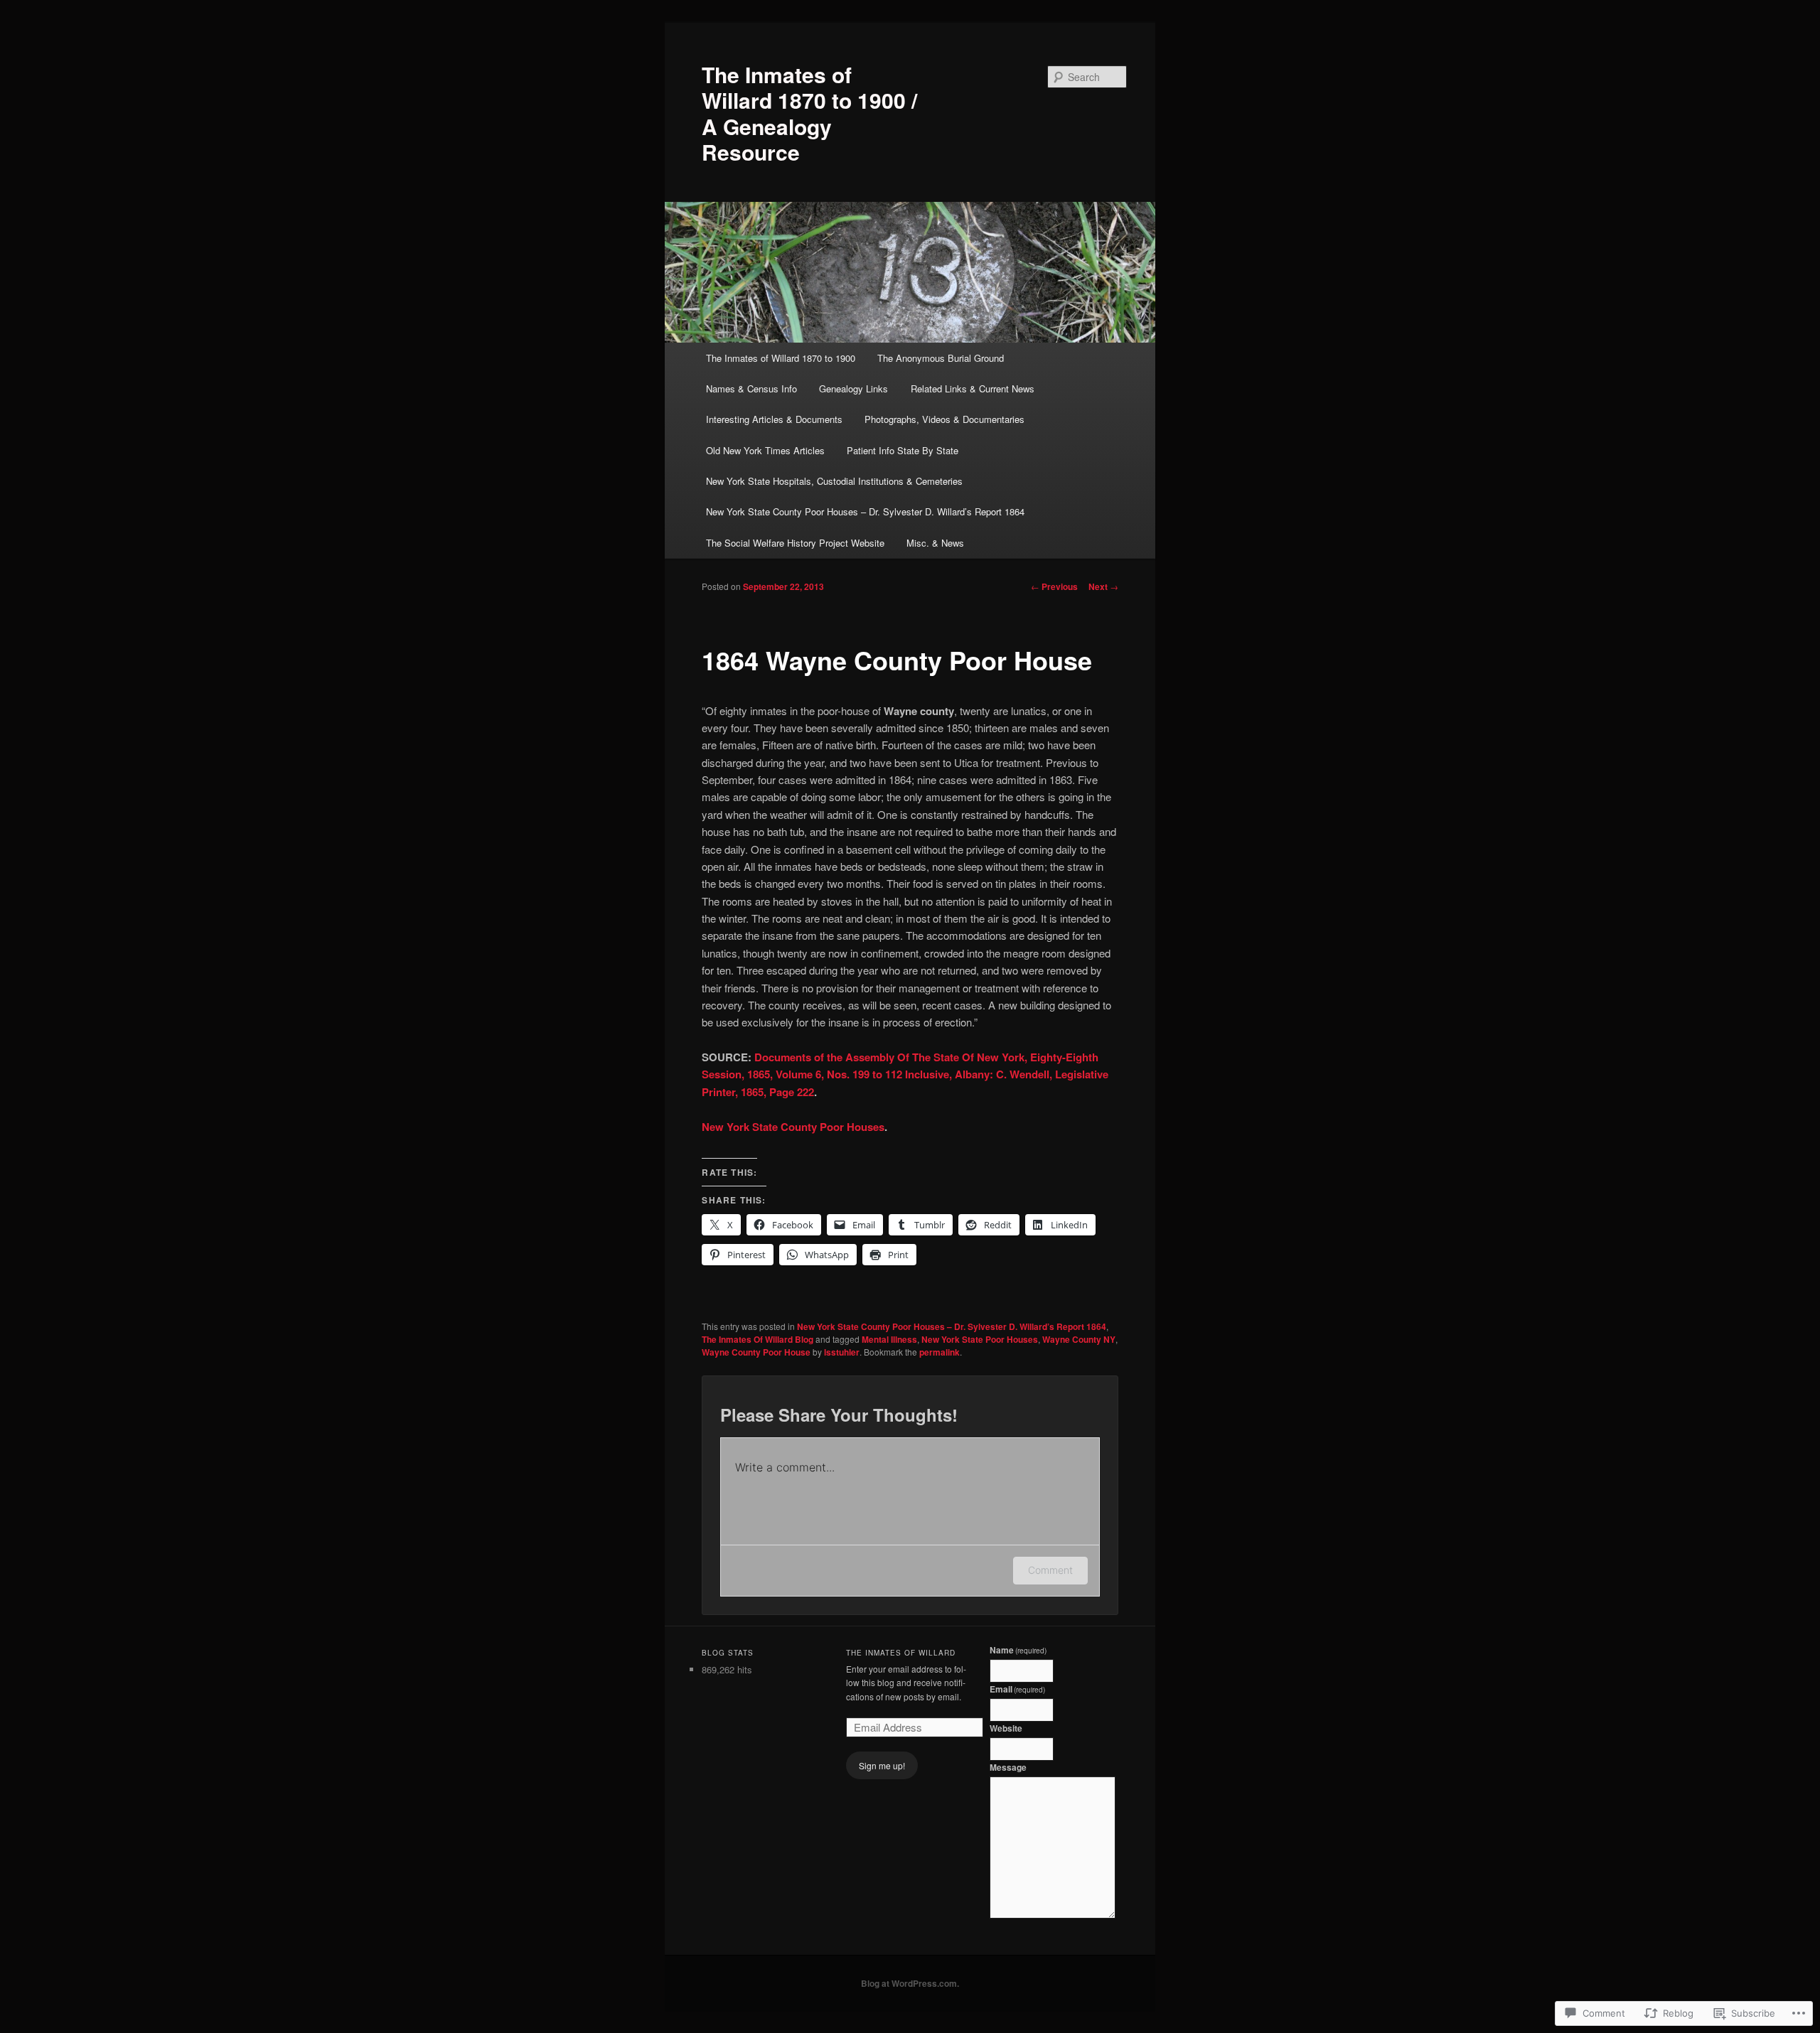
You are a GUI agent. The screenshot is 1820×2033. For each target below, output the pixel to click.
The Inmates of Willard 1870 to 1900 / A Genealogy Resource (809, 113)
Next (1103, 586)
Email (1018, 1689)
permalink (940, 1352)
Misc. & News (935, 543)
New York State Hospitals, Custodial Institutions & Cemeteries (834, 481)
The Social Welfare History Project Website (795, 543)
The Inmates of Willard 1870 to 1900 (781, 358)
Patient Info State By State (903, 450)
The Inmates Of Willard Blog (758, 1339)
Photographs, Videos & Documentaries (944, 419)
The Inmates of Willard (901, 1653)
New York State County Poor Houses (793, 1127)
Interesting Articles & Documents (774, 419)
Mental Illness (889, 1339)
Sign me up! (882, 1765)
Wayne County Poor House (756, 1352)
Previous (1054, 586)
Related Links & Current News (973, 388)
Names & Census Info (751, 388)
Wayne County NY (1079, 1339)
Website (1006, 1728)
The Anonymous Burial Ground (941, 358)
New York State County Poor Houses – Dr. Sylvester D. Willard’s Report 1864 (865, 511)
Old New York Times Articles (765, 450)
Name (1018, 1650)
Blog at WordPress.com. (910, 1983)
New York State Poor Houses (980, 1339)
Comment (1050, 1570)
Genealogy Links (853, 388)
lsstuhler (842, 1352)
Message (1008, 1767)
